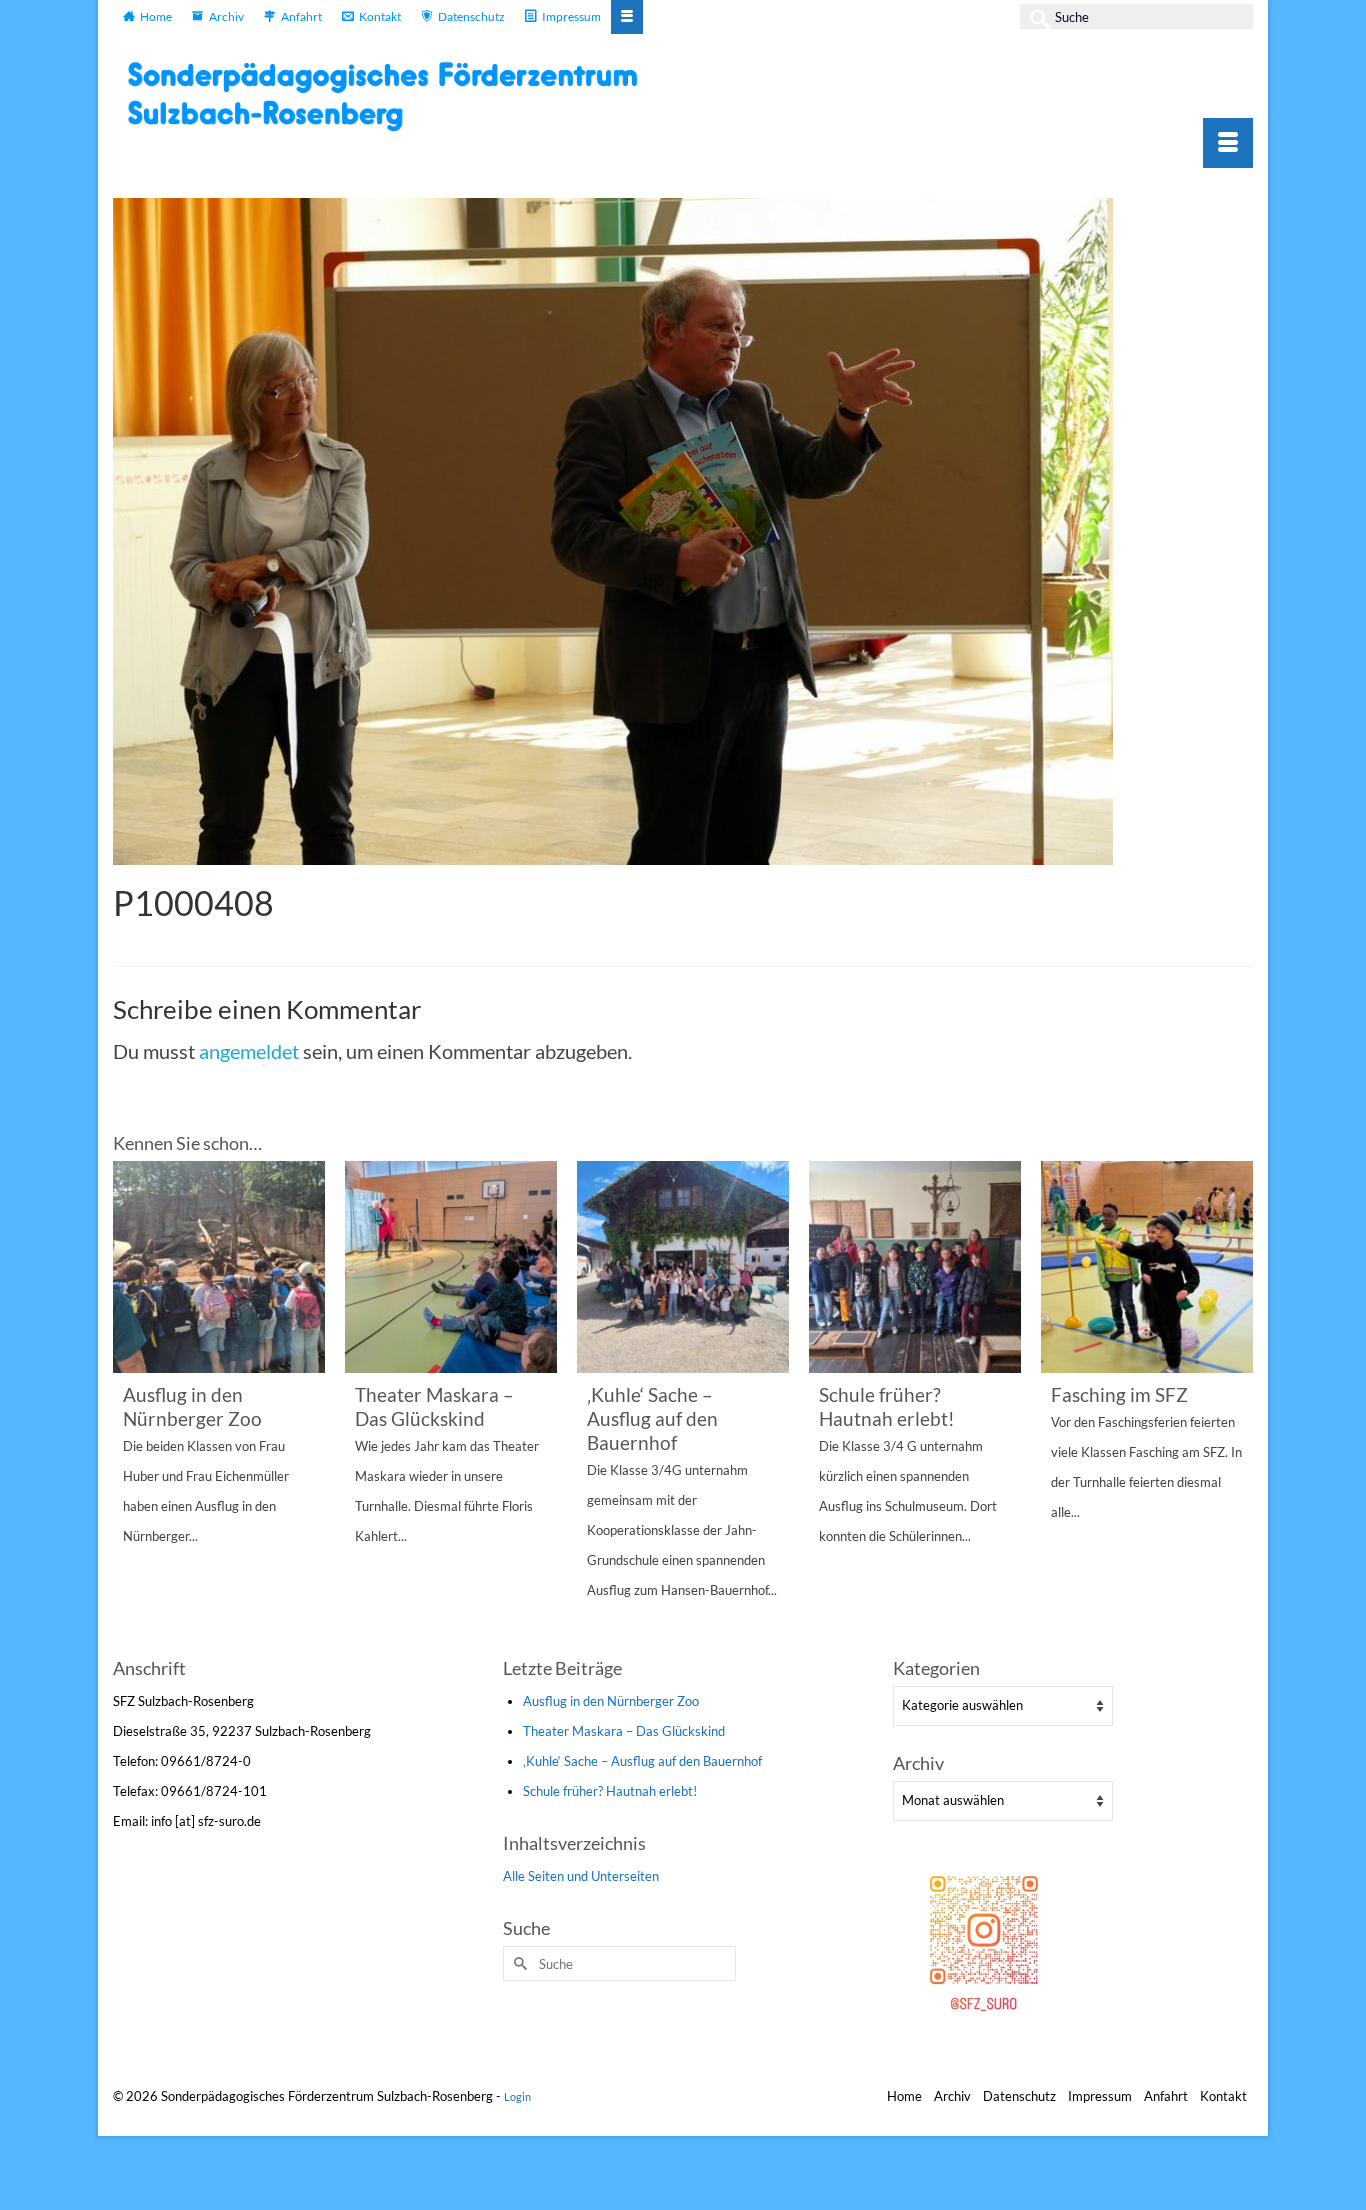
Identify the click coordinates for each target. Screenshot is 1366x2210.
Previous (130, 1406)
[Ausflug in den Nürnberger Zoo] (219, 1267)
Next (1235, 1406)
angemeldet (249, 1051)
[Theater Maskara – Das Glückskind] (451, 1267)
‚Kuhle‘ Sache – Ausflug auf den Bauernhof (642, 1761)
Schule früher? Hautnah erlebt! (610, 1791)
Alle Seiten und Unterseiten (581, 1876)
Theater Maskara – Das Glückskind (624, 1731)
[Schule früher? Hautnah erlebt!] (915, 1267)
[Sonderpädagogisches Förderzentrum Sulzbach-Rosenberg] (393, 96)
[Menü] (1228, 143)
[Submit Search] (1035, 16)
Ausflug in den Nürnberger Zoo (611, 1701)
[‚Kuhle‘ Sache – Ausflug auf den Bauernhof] (683, 1267)
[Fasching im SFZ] (1147, 1267)
